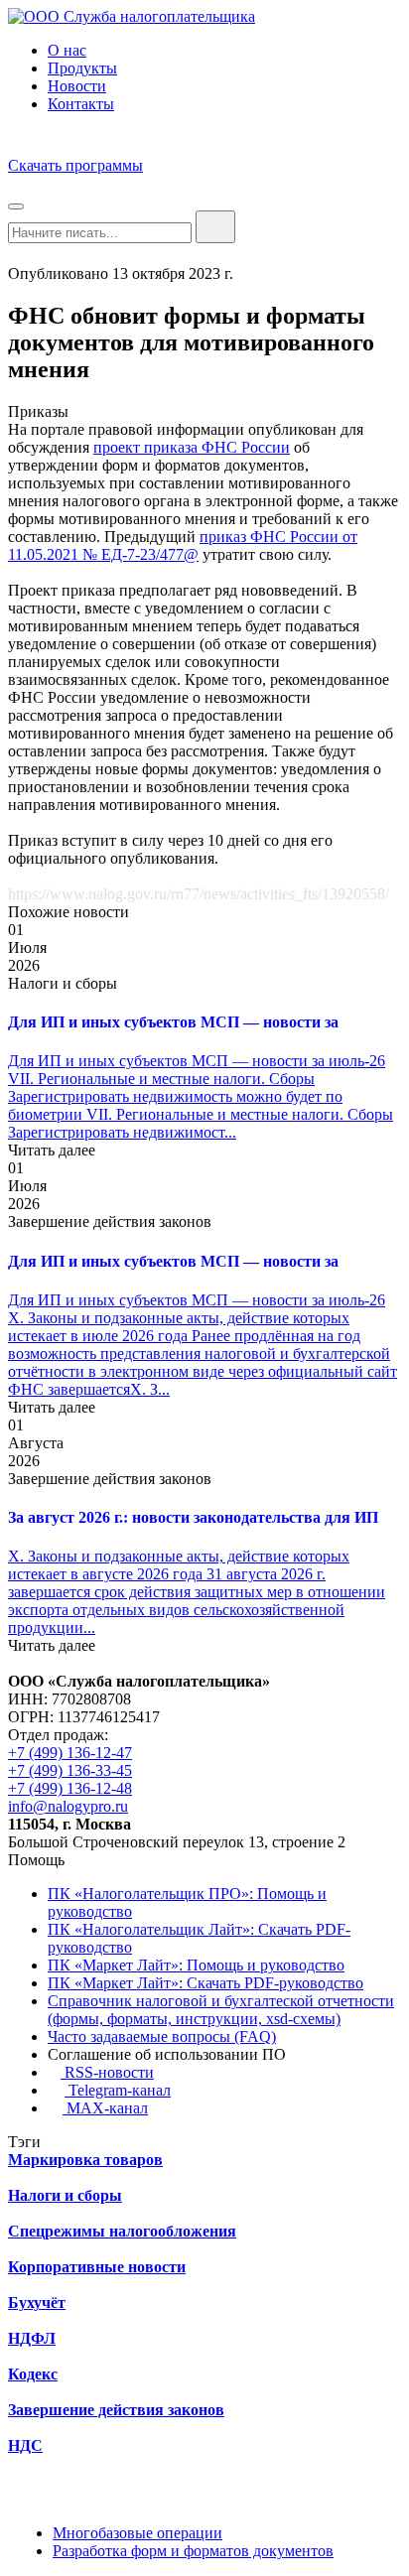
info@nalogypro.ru (68, 1806)
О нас (67, 50)
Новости (77, 86)
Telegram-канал (118, 2090)
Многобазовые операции (137, 2533)
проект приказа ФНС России (192, 447)
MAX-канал (105, 2108)
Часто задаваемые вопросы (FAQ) (162, 2036)
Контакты (81, 104)
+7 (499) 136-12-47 (70, 1753)
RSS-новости (107, 2072)
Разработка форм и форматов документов (193, 2551)
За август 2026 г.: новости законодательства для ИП (193, 1517)
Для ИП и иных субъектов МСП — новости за (173, 1022)
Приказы (38, 411)
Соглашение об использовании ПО (167, 2054)
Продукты (82, 68)
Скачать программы (75, 165)
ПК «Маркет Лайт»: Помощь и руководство (196, 1965)
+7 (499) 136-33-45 (70, 1770)
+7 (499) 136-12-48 (70, 1788)
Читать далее (52, 1150)
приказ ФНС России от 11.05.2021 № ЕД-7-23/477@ (183, 545)
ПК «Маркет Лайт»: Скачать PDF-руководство (205, 1983)
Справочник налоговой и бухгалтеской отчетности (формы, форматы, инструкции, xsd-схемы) (221, 2010)
